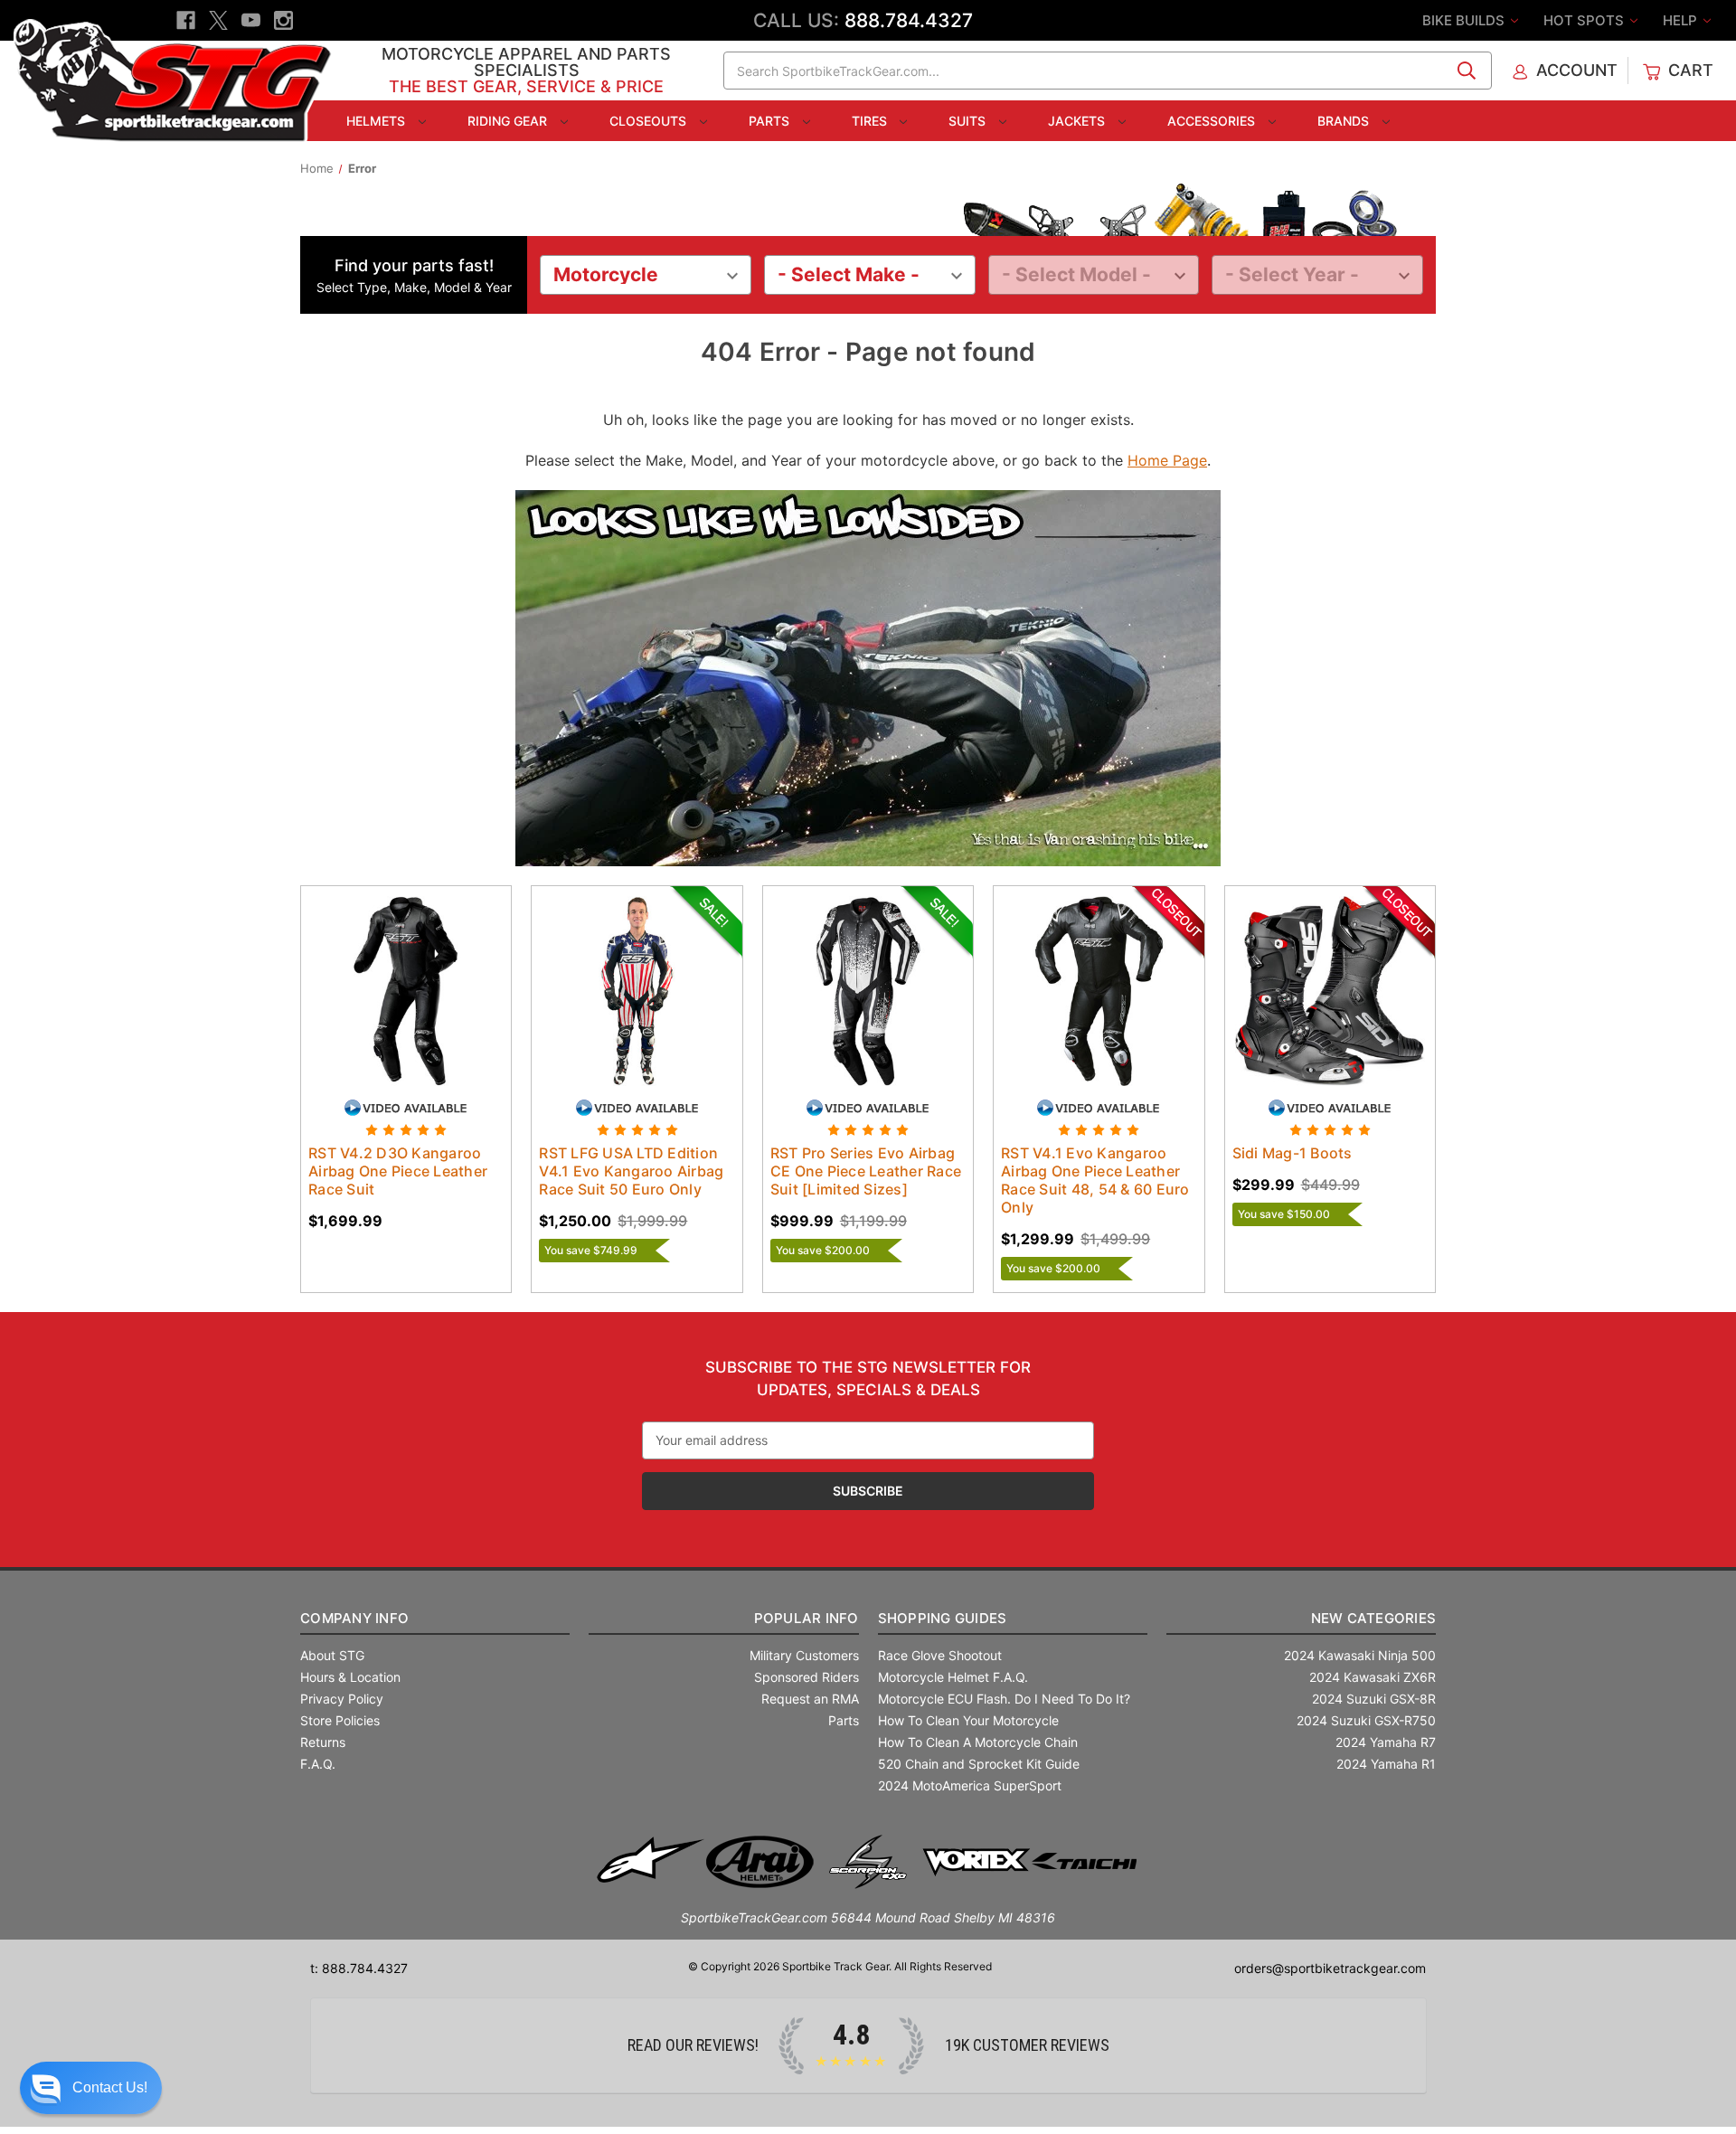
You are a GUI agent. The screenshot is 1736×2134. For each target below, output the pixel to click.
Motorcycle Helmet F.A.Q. (953, 1677)
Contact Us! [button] (110, 2087)
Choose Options (406, 1006)
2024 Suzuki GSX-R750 (1366, 1720)
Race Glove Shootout (940, 1655)
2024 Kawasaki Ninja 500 (1360, 1655)
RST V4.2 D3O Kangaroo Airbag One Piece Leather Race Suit (398, 1171)
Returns (323, 1742)
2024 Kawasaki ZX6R (1373, 1677)
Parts (771, 121)
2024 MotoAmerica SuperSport (970, 1785)
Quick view (389, 975)
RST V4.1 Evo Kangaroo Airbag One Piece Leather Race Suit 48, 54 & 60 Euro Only (1095, 1180)
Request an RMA (810, 1699)
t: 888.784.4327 (359, 1968)
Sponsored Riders (807, 1677)
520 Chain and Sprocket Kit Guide (979, 1764)
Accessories (1213, 121)
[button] (91, 2088)
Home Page (1167, 460)
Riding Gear (509, 121)
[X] (218, 20)
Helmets (377, 121)
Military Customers (804, 1655)
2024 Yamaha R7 (1386, 1742)
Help (1682, 20)
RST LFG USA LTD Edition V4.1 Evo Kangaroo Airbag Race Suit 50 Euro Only (631, 1171)
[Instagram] (283, 20)
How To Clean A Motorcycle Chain (978, 1742)
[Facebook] (186, 20)
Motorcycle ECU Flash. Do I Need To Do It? (1004, 1699)
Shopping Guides (943, 1618)
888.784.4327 (909, 20)
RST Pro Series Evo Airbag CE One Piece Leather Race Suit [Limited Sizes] (866, 1171)
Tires (871, 121)
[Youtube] (251, 20)
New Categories (1373, 1618)
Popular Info (806, 1618)
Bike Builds (1465, 20)
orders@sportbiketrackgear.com (1330, 1968)
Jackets (1078, 121)
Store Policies (340, 1720)
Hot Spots (1585, 20)
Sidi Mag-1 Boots (1293, 1153)
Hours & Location (350, 1677)
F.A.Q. (318, 1764)
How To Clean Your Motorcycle (968, 1720)
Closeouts (650, 121)
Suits (969, 121)
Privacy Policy (342, 1699)
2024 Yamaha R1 (1386, 1764)
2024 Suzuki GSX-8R (1374, 1699)
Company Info (354, 1618)
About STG (332, 1655)
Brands (1345, 121)
